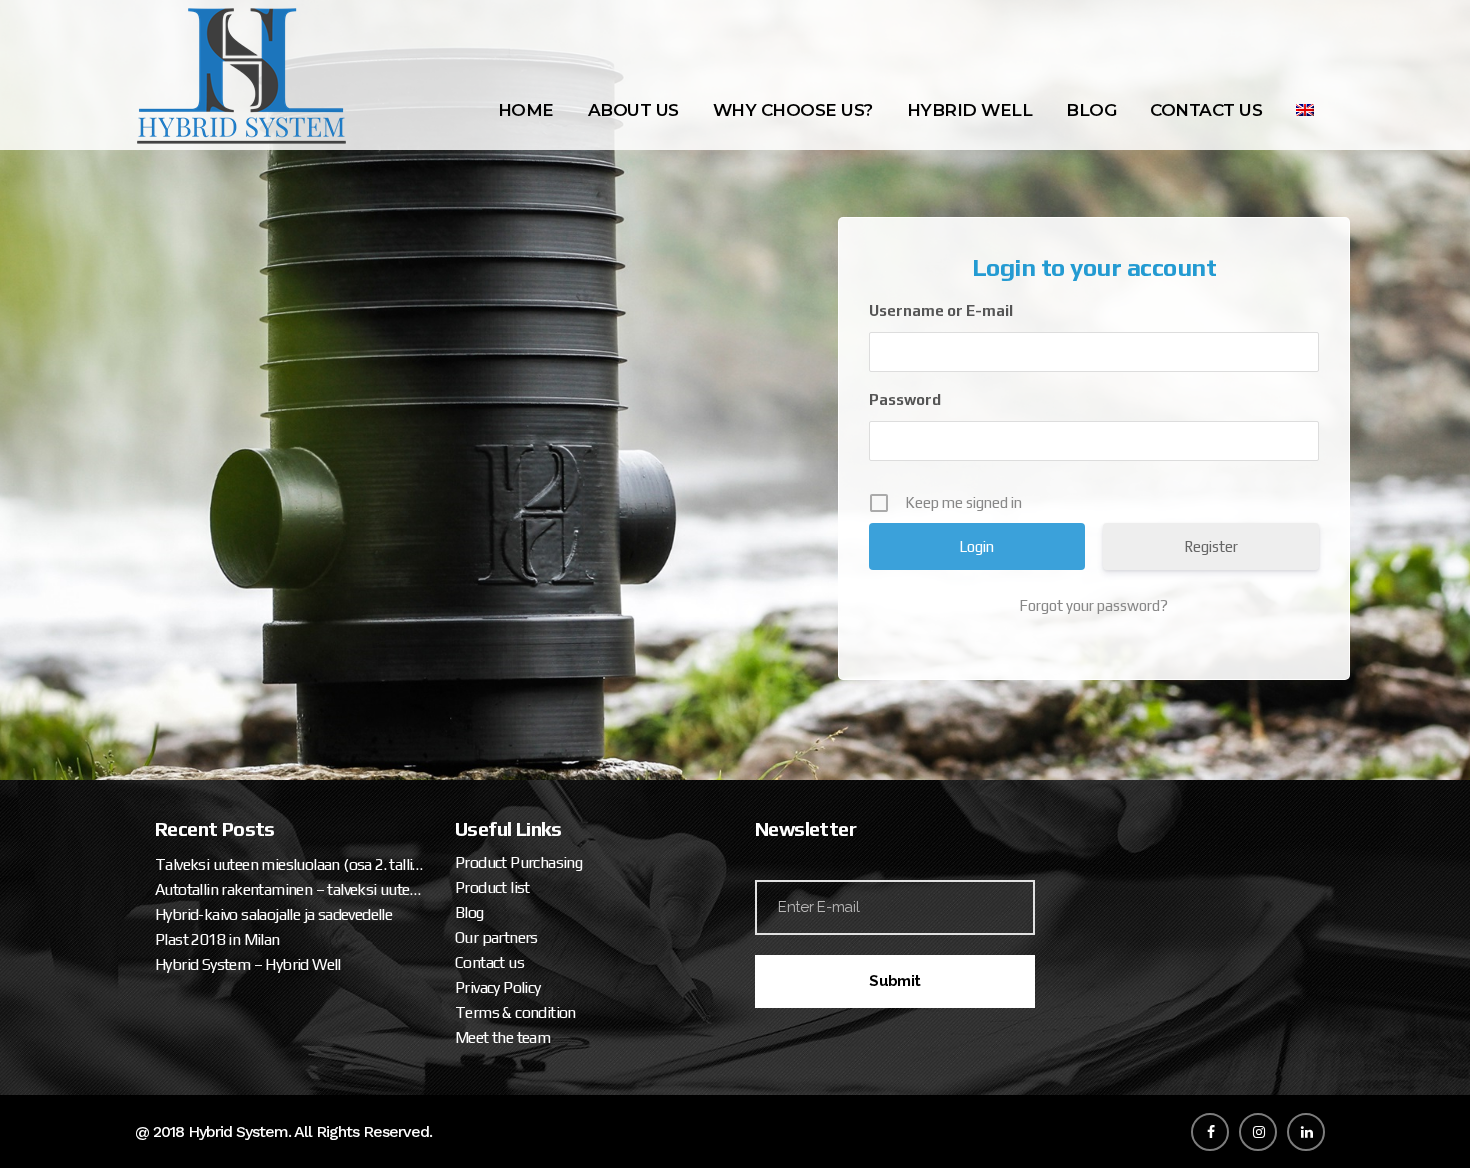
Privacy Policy (498, 987)
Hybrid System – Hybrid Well (248, 964)
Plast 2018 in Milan (217, 939)
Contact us (489, 962)
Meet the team (502, 1037)
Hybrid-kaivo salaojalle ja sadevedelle (273, 914)
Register (1211, 546)
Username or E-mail (941, 310)
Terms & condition (515, 1012)
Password (905, 399)
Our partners (496, 937)
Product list (492, 887)
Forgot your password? (1093, 605)
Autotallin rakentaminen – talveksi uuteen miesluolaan (290, 889)
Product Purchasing (518, 862)
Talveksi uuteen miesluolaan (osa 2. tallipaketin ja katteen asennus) (290, 864)
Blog (469, 912)
